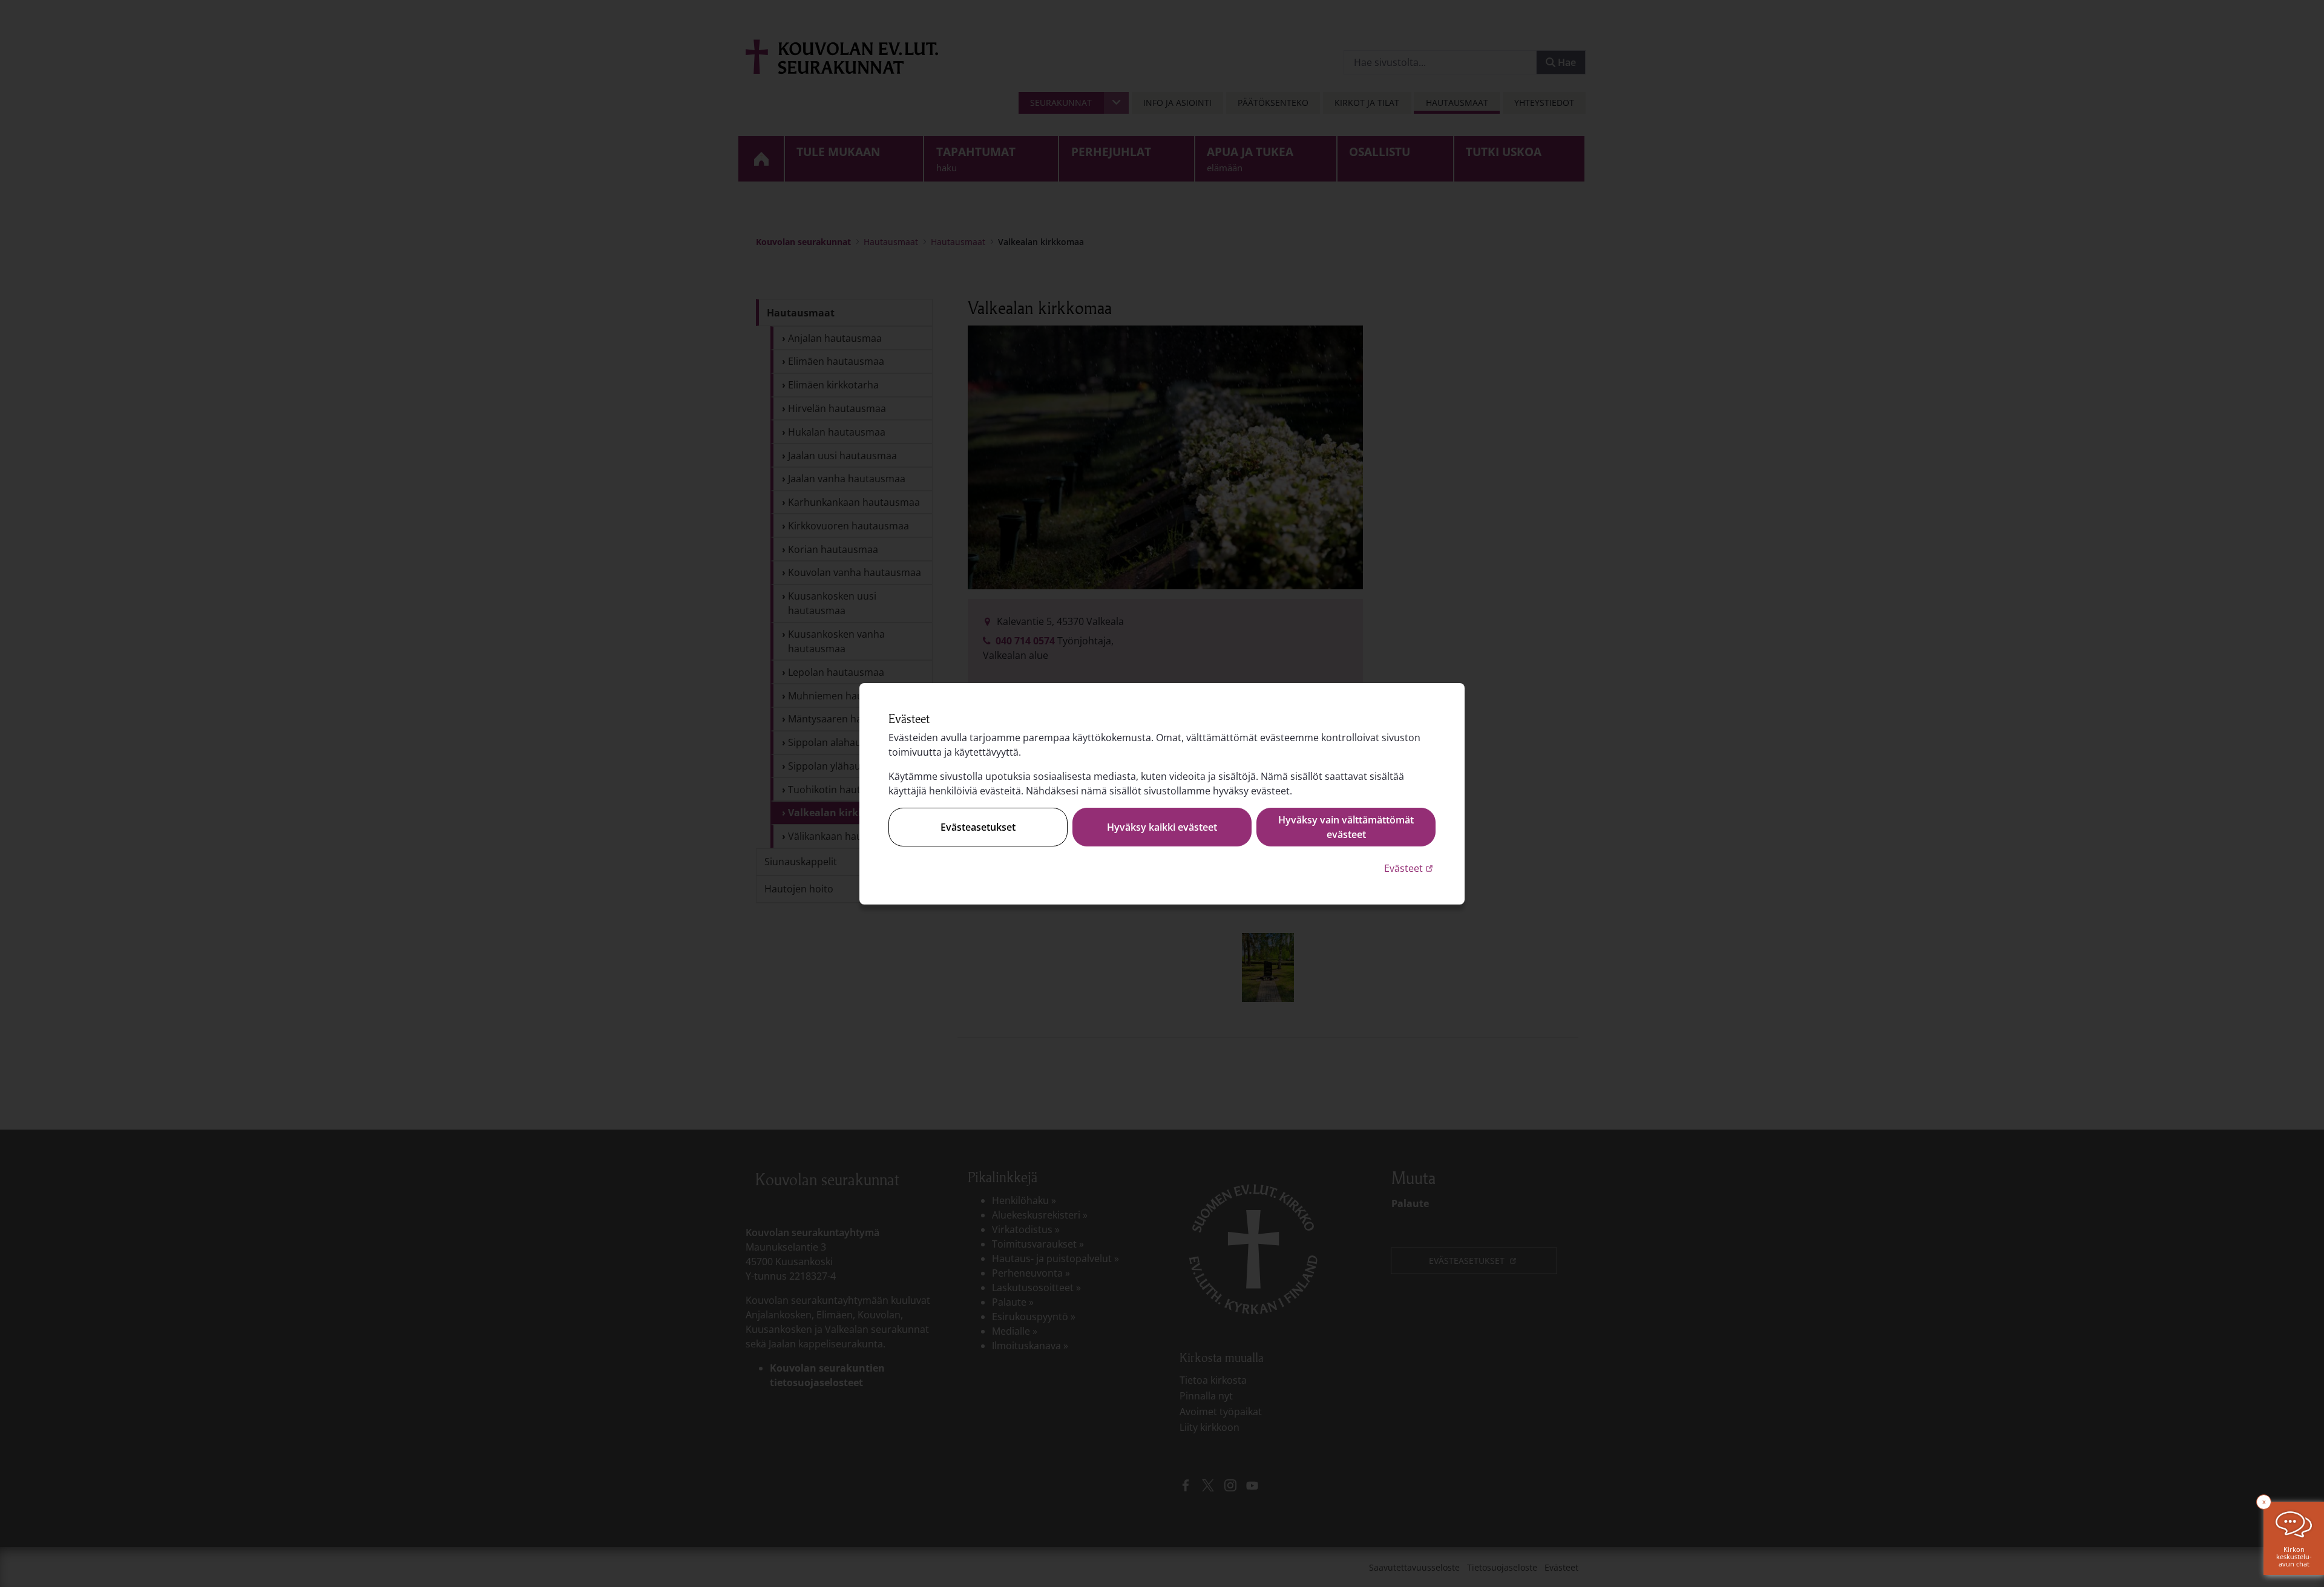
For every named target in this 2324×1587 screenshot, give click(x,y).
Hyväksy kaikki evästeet (1162, 827)
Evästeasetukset (978, 827)
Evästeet (1410, 868)
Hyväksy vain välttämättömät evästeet (1346, 827)
